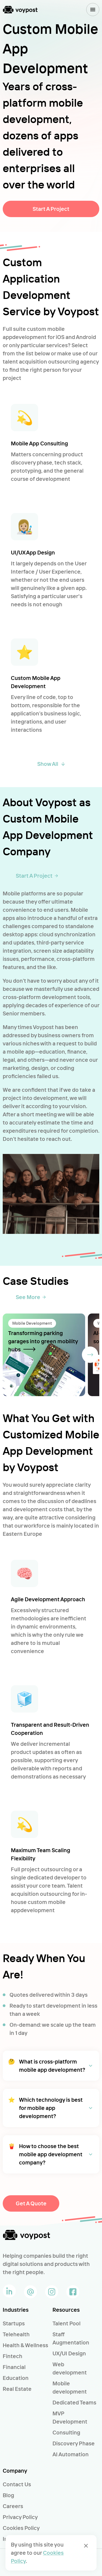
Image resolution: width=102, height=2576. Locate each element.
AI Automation (71, 2454)
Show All (48, 764)
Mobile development (70, 2387)
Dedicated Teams (74, 2402)
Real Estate (17, 2389)
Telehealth (16, 2334)
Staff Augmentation (71, 2338)
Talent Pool (67, 2323)
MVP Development (70, 2417)
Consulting (66, 2432)
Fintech (13, 2356)
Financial (14, 2367)
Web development (70, 2368)
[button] (51, 2066)
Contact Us (17, 2484)
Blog (8, 2495)
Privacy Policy (20, 2517)
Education (16, 2378)
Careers (13, 2506)
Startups (14, 2323)
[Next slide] (90, 1355)
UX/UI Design (69, 2353)
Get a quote (31, 2203)
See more (28, 1297)
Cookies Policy (21, 2528)
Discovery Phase (74, 2443)
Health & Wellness (25, 2345)
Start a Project (51, 209)
